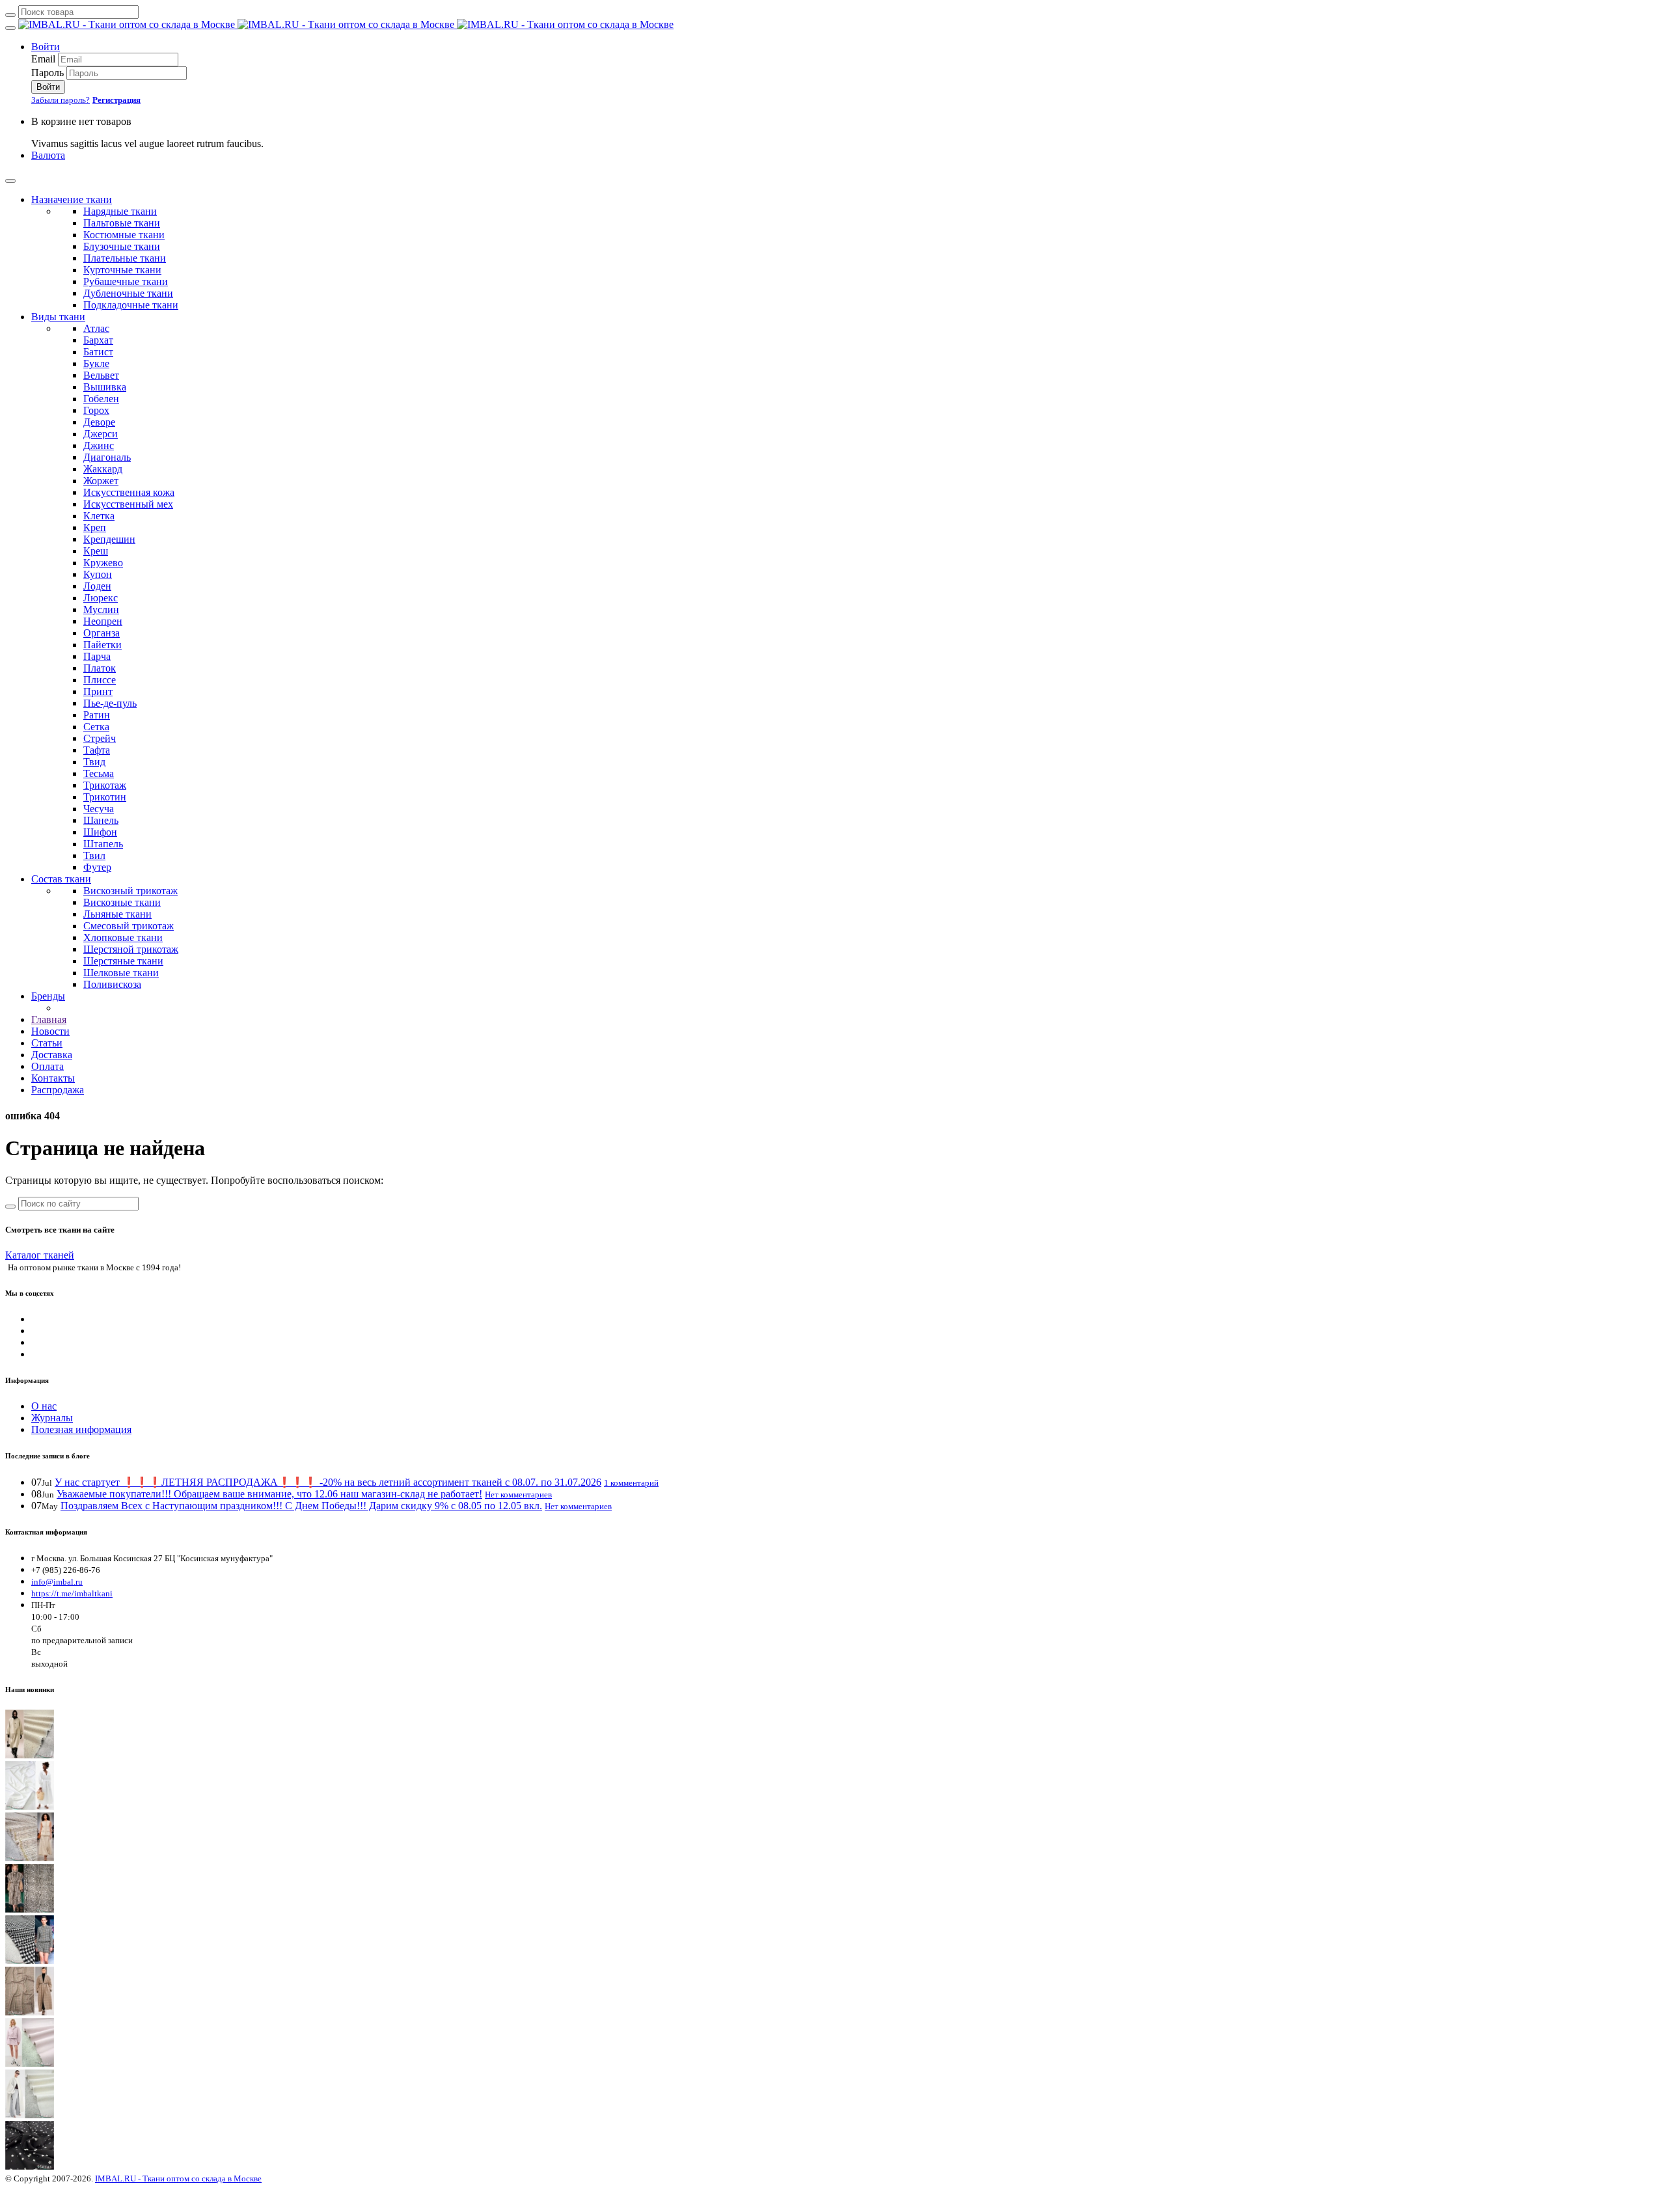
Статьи (47, 1043)
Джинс (99, 445)
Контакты (53, 1078)
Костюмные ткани (124, 235)
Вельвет (101, 375)
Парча (97, 656)
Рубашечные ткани (126, 281)
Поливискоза (112, 984)
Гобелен (101, 399)
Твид (94, 762)
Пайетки (102, 645)
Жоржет (101, 481)
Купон (98, 574)
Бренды (48, 996)
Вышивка (105, 387)
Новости (50, 1031)
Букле (96, 363)
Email (43, 59)
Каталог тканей (40, 1255)
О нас (44, 1406)
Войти (46, 47)
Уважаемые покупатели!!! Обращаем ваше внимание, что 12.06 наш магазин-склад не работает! (269, 1494)
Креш (96, 551)
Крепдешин (109, 539)
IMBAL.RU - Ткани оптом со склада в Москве (178, 2178)
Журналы (52, 1418)
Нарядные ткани (120, 211)
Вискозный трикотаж (130, 891)
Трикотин (105, 797)
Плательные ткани (125, 258)
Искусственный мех (128, 504)
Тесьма (99, 773)
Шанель (101, 820)
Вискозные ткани (122, 902)
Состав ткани (61, 879)
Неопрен (103, 621)
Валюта (48, 155)
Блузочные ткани (122, 246)
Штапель (103, 844)
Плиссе (100, 680)
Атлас (96, 328)
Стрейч (100, 738)
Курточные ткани (122, 270)
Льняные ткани (117, 914)
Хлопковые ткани (123, 937)
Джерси (101, 434)
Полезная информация (81, 1429)
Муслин (101, 609)
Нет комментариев (518, 1495)
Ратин (97, 715)
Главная (49, 1019)
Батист (98, 352)
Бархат (98, 340)
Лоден (97, 586)
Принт (98, 691)
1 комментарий (631, 1483)
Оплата (48, 1066)
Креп (95, 527)
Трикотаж (105, 785)
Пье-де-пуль (110, 703)
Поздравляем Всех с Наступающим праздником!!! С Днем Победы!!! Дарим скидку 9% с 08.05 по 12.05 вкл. (301, 1506)
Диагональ (107, 457)
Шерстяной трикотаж (131, 949)
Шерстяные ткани (123, 961)
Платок (100, 668)
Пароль (48, 73)
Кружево (103, 563)
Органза (102, 633)
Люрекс (101, 598)
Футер (97, 867)
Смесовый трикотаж (129, 926)
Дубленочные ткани (128, 293)
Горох (96, 410)
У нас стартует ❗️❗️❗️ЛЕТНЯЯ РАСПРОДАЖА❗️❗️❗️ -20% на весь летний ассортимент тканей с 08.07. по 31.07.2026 (328, 1482)
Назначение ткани (72, 199)
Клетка (99, 516)
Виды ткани (58, 317)
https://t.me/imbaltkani (72, 1593)
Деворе (99, 422)
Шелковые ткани (121, 973)
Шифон (100, 832)
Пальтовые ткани (122, 223)
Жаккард (103, 469)
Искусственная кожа (129, 492)
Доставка (52, 1055)
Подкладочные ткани (131, 305)
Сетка (96, 727)
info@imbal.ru (57, 1582)
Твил (94, 855)
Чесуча (99, 809)
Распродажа (58, 1090)
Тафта (97, 750)
